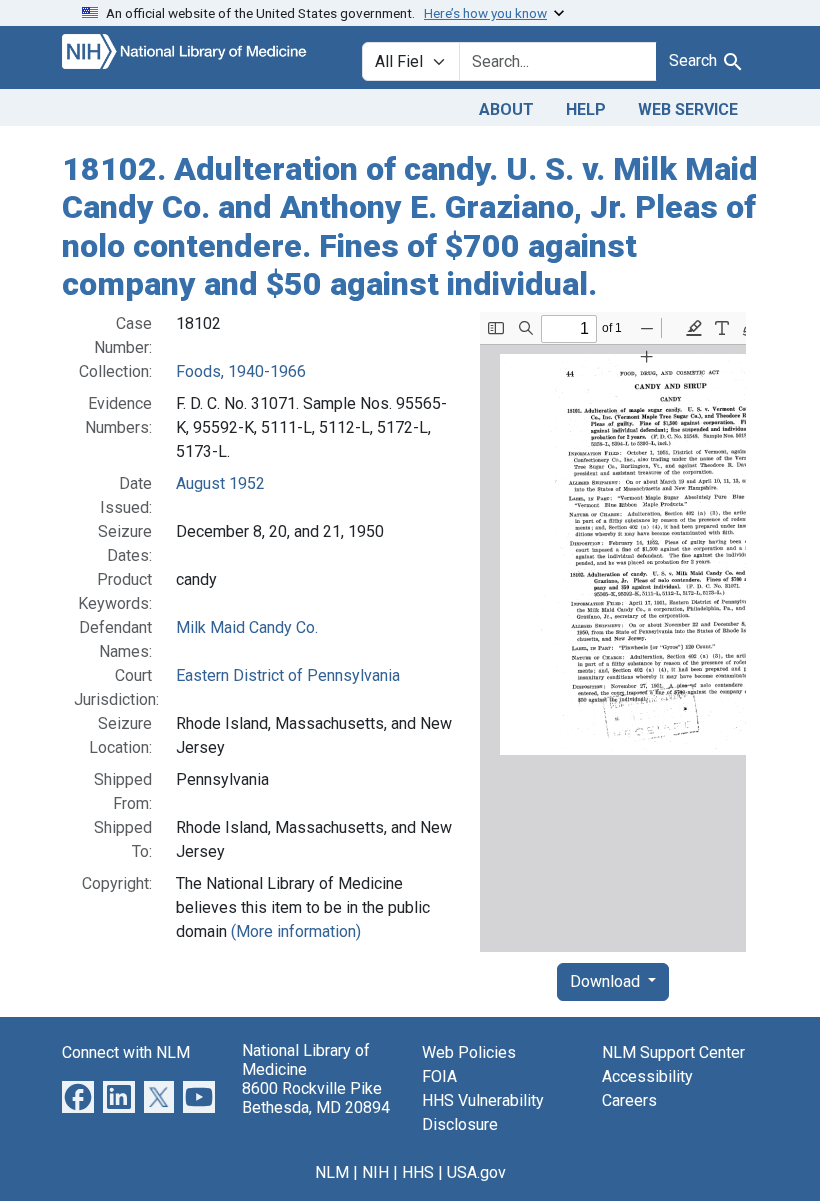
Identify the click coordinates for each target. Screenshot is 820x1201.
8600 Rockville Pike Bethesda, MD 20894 (316, 1098)
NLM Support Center (673, 1052)
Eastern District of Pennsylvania (288, 675)
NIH (375, 1172)
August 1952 (220, 483)
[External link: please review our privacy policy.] (78, 1095)
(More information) (296, 931)
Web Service (688, 109)
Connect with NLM (126, 1052)
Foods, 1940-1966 (241, 371)
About (506, 109)
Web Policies (469, 1052)
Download (607, 981)
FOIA (439, 1076)
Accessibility (647, 1076)
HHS (418, 1172)
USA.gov (476, 1172)
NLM (332, 1172)
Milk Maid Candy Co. (247, 627)
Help (586, 109)
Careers (629, 1100)
